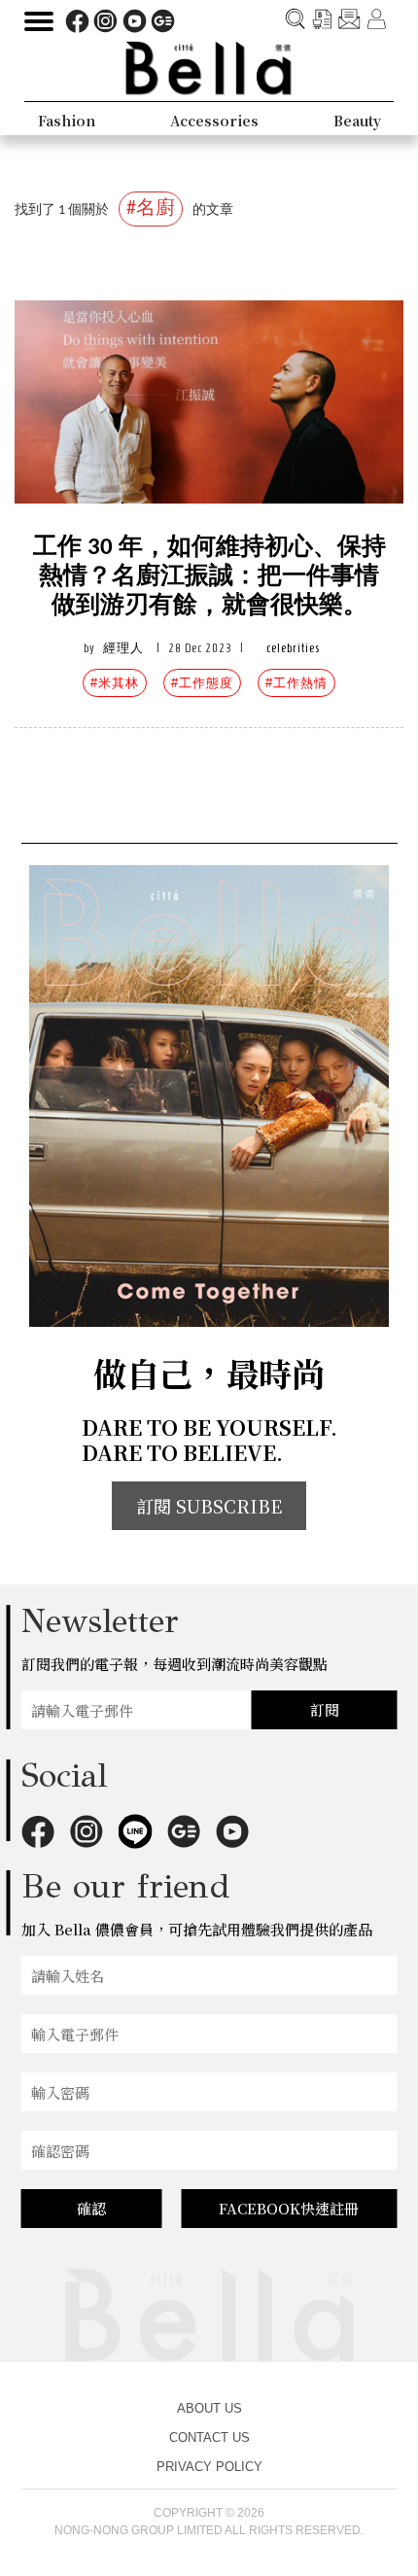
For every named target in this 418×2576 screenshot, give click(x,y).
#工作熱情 (296, 683)
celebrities (293, 648)
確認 (91, 2208)
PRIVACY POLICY (209, 2467)
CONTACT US (209, 2437)
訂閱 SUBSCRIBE (209, 1506)
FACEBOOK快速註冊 (289, 2208)
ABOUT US (209, 2408)
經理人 (123, 648)
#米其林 (115, 683)
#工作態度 (202, 683)
